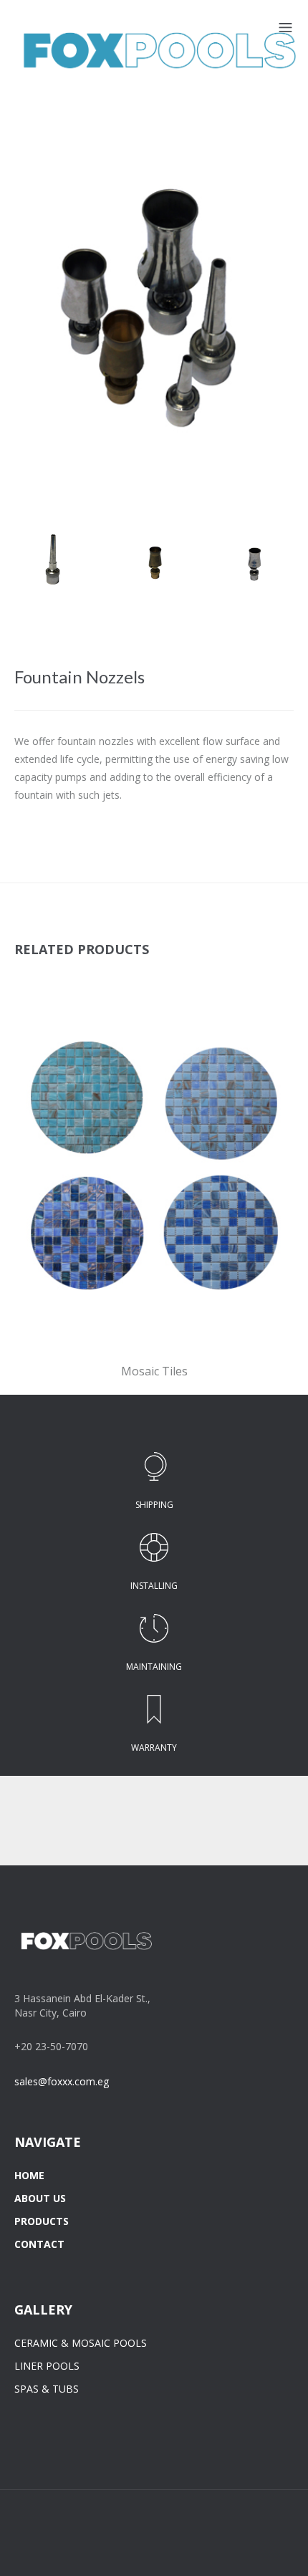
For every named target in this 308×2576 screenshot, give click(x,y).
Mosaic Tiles (154, 1371)
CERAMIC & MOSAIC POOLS (81, 2343)
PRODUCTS (42, 2221)
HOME (29, 2175)
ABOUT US (40, 2198)
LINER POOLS (47, 2366)
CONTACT (39, 2244)
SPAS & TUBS (47, 2389)
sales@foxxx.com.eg (62, 2081)
